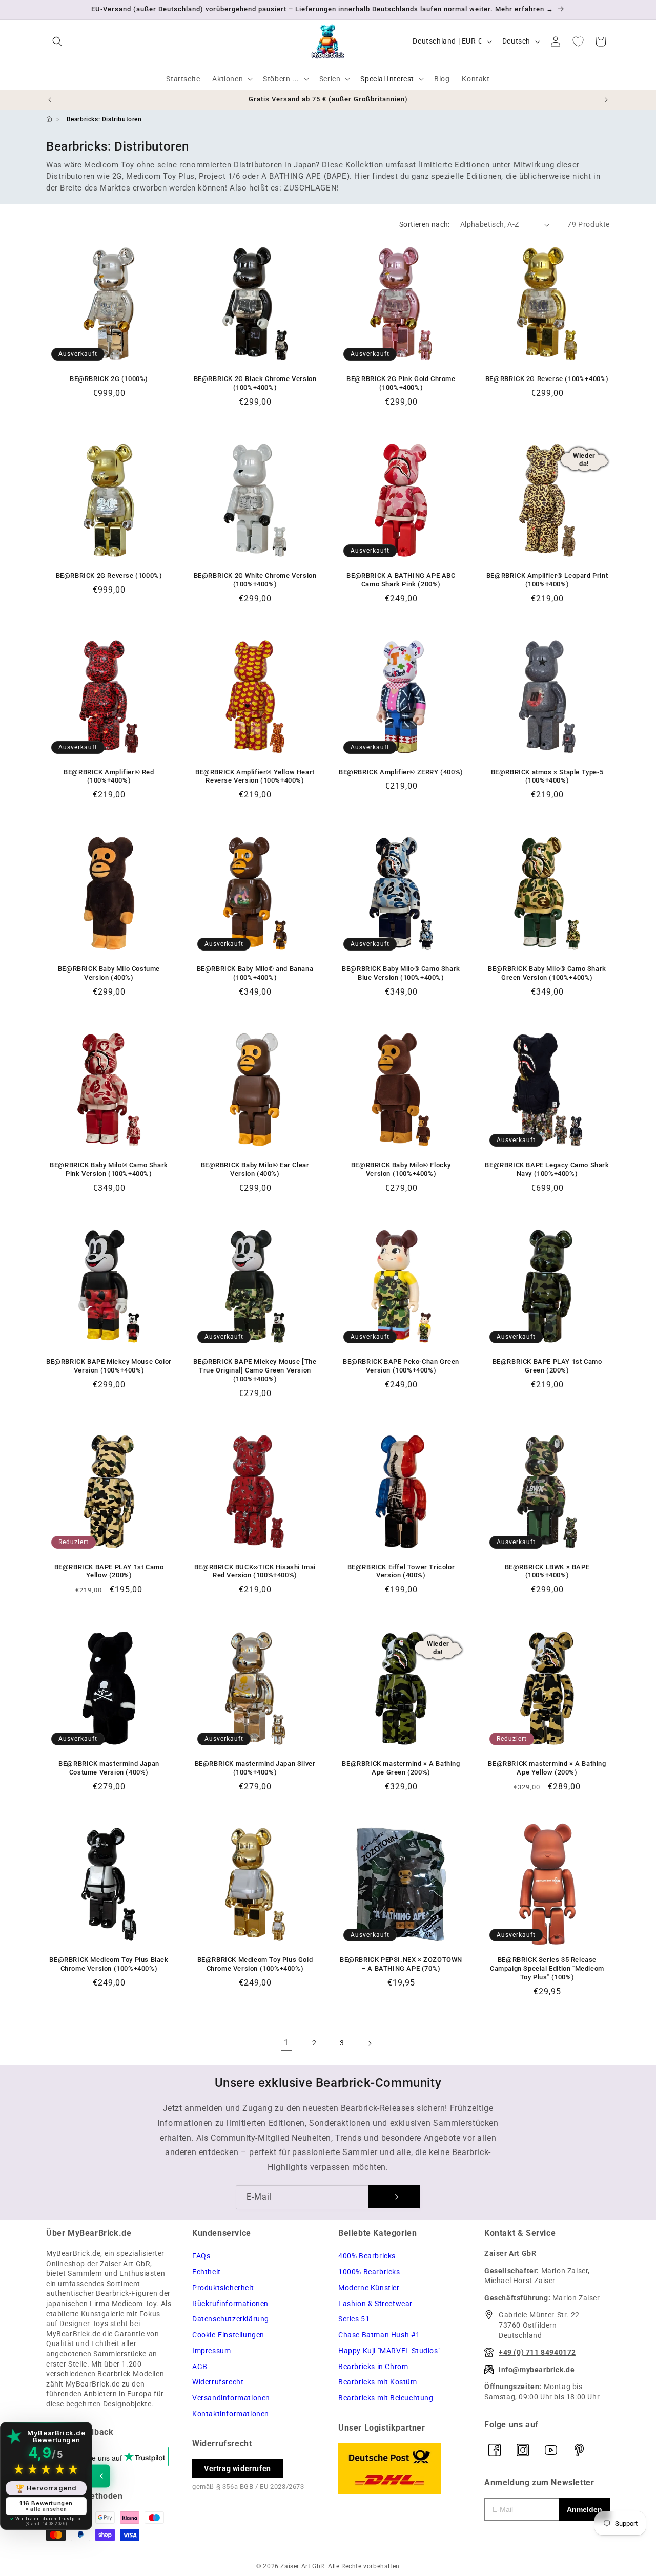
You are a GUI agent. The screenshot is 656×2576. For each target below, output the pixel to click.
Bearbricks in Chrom (373, 2367)
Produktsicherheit (223, 2288)
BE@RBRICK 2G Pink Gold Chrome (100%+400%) (401, 383)
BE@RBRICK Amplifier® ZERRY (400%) (401, 772)
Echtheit (207, 2272)
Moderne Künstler (369, 2288)
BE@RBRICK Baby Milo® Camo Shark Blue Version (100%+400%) (401, 973)
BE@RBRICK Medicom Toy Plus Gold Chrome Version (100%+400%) (255, 1964)
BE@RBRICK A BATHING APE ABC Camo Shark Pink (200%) (401, 580)
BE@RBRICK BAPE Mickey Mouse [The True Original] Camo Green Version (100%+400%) (255, 1370)
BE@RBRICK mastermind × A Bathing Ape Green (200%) (401, 1768)
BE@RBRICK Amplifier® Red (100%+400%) (109, 776)
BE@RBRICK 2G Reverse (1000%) (109, 575)
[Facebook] (495, 2450)
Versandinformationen (231, 2398)
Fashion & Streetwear (375, 2304)
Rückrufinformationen (230, 2304)
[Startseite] (49, 119)
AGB (200, 2367)
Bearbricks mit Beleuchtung (386, 2398)
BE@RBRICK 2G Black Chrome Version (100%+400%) (255, 383)
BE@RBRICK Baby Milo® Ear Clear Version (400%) (255, 1169)
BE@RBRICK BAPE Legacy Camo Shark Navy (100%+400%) (547, 1169)
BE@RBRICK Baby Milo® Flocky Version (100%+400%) (401, 1169)
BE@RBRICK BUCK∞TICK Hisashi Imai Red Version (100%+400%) (255, 1571)
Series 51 (354, 2319)
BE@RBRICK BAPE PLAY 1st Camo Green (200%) (547, 1366)
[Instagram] (523, 2450)
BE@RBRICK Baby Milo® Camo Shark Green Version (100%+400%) (547, 973)
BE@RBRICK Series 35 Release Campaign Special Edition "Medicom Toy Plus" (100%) (547, 1968)
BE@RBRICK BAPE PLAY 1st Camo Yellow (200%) (109, 1571)
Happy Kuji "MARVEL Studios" (389, 2351)
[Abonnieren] (394, 2197)
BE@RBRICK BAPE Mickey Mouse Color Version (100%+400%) (109, 1366)
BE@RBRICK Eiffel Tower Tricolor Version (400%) (401, 1571)
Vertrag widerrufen (238, 2468)
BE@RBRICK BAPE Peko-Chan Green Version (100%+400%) (401, 1366)
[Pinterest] (579, 2450)
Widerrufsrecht (218, 2382)
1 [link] (286, 2043)
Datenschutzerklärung (231, 2319)
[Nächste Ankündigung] (606, 100)
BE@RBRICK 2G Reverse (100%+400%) (547, 379)
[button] (57, 41)
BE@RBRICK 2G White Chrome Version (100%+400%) (255, 580)
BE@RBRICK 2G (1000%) (109, 379)
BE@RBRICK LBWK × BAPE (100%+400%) (547, 1571)
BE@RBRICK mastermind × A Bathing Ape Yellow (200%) (547, 1768)
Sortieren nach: (425, 224)
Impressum (211, 2351)
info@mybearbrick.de (537, 2370)
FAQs (201, 2256)
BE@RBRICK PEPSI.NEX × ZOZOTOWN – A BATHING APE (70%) (401, 1964)
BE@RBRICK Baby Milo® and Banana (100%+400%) (255, 973)
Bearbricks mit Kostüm (378, 2382)
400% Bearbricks (367, 2256)
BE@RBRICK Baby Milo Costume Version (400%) (109, 973)
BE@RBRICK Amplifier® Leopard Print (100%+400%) (547, 580)
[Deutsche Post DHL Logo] (401, 2469)
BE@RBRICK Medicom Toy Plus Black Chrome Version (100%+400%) (109, 1964)
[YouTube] (551, 2450)
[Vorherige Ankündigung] (50, 100)
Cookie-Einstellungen (228, 2335)
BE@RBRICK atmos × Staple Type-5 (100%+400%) (547, 776)
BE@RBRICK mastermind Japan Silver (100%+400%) (255, 1768)
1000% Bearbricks (369, 2272)
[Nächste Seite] (370, 2043)
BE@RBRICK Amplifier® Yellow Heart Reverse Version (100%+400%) (255, 776)
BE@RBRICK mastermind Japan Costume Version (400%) (109, 1768)
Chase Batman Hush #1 (379, 2335)
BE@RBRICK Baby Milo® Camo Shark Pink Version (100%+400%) (109, 1169)
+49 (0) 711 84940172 (537, 2352)
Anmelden (585, 2509)
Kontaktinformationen (231, 2414)
